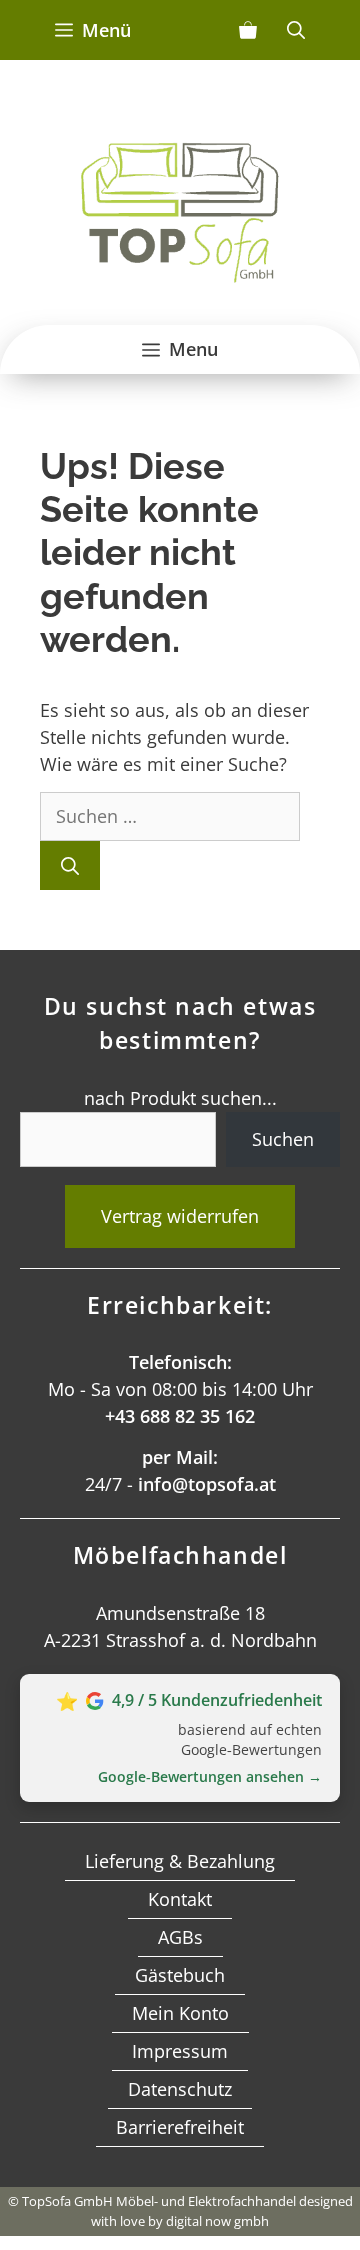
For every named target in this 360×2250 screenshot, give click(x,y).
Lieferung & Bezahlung (180, 1861)
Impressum (180, 2051)
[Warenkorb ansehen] (248, 30)
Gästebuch (180, 1975)
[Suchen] (70, 865)
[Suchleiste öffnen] (296, 30)
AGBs (180, 1937)
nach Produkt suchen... (180, 1098)
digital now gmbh (217, 2221)
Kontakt (180, 1899)
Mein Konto (180, 2013)
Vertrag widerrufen (180, 1216)
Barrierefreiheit (180, 2127)
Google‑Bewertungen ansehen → (210, 1776)
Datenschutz (180, 2089)
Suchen (283, 1139)
